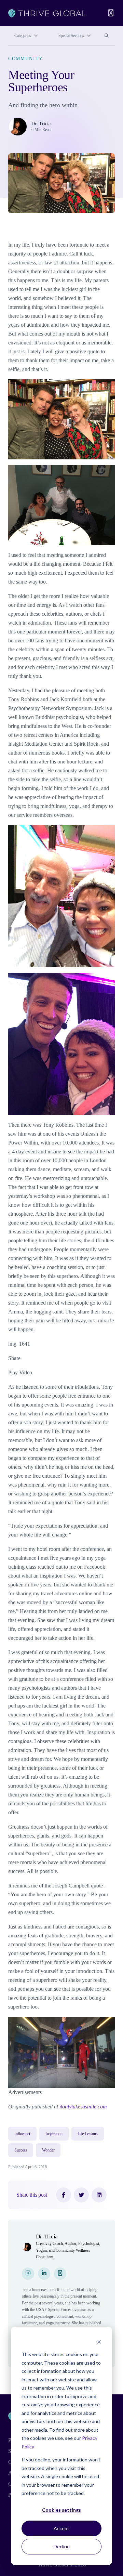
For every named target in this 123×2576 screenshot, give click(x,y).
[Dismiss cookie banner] (99, 2342)
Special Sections (71, 36)
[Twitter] (81, 2195)
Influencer (22, 2134)
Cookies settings (61, 2510)
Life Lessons (88, 2134)
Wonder (48, 2150)
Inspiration (54, 2134)
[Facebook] (64, 2195)
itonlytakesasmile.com (83, 2107)
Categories (23, 36)
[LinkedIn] (99, 2195)
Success (21, 2150)
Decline (62, 2546)
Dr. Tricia (41, 124)
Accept (61, 2528)
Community (26, 59)
